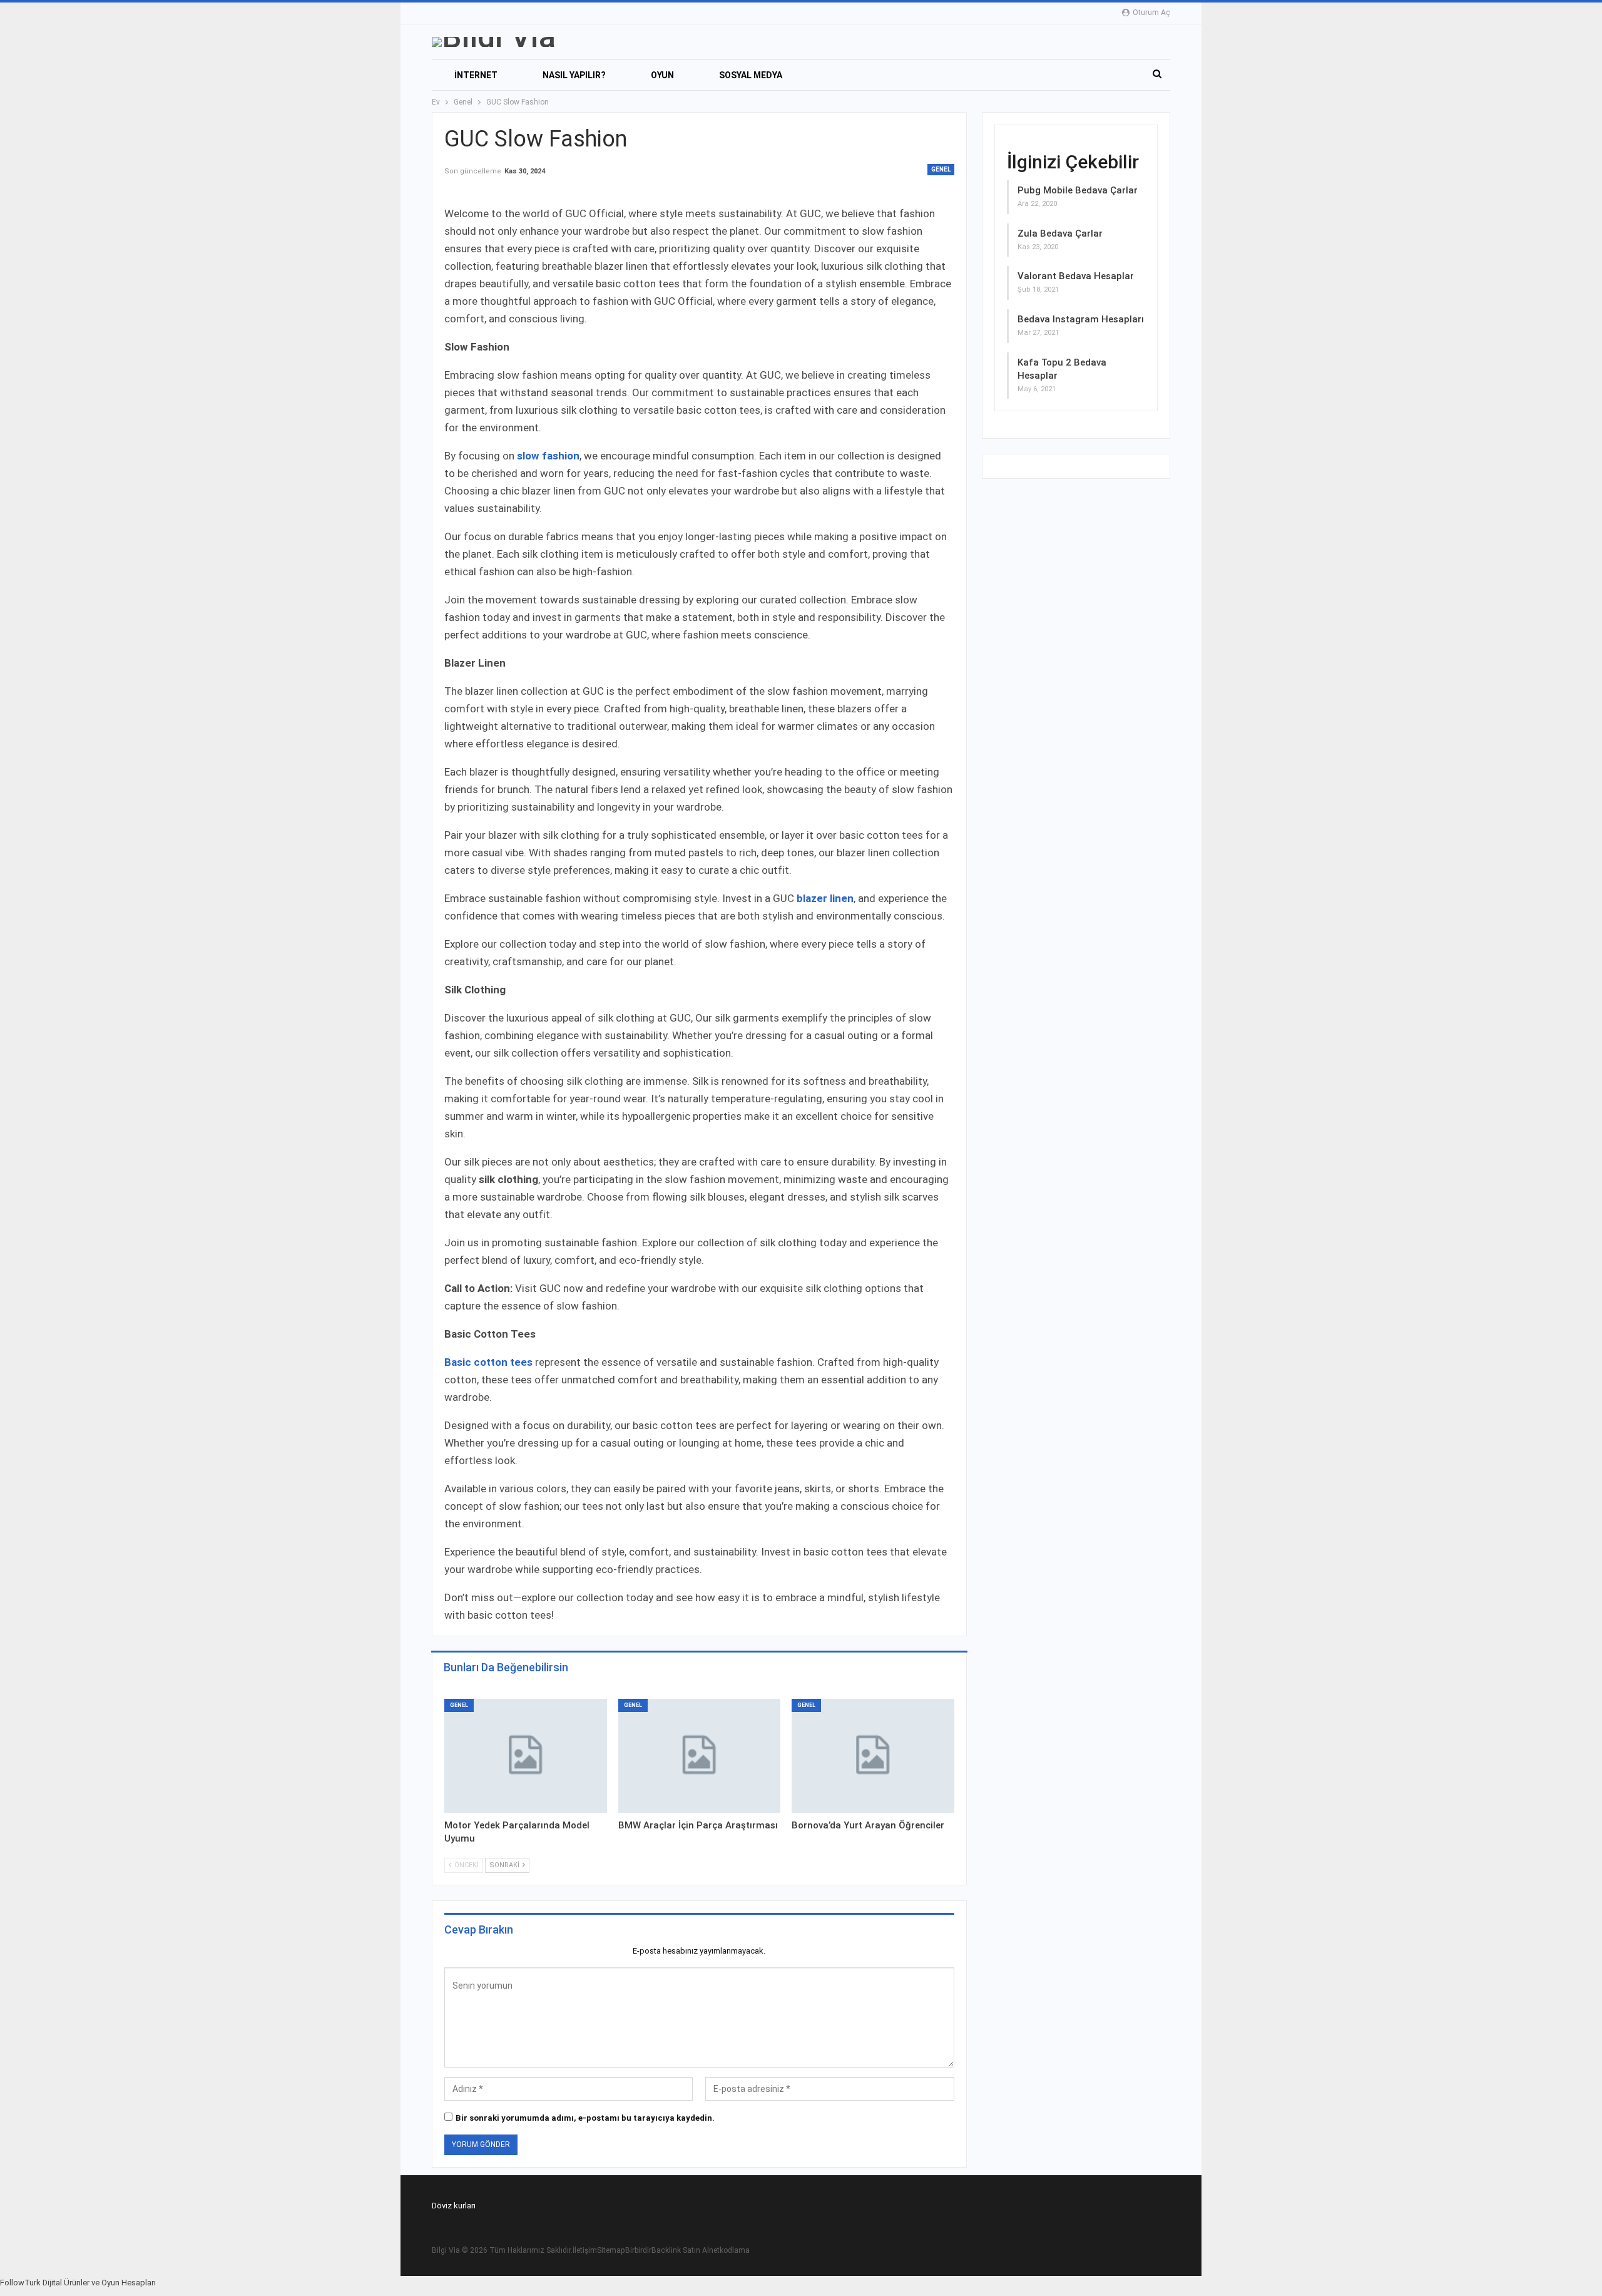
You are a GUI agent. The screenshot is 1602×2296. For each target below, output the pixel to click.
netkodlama (729, 2250)
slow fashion (548, 456)
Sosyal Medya (751, 75)
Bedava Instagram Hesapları (1081, 319)
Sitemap (611, 2250)
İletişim (585, 2250)
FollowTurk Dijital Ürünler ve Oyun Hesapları (78, 2283)
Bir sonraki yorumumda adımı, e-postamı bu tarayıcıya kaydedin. (585, 2118)
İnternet (476, 75)
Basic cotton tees (488, 1362)
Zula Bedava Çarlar (1060, 233)
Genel (941, 169)
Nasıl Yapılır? (574, 75)
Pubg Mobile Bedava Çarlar (1078, 190)
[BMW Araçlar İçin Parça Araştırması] (700, 1756)
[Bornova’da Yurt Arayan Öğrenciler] (873, 1756)
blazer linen (825, 898)
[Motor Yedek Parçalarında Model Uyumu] (526, 1756)
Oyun (662, 75)
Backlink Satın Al (680, 2250)
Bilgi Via (446, 2250)
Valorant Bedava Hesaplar (1076, 276)
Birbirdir (638, 2250)
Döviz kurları (454, 2206)
